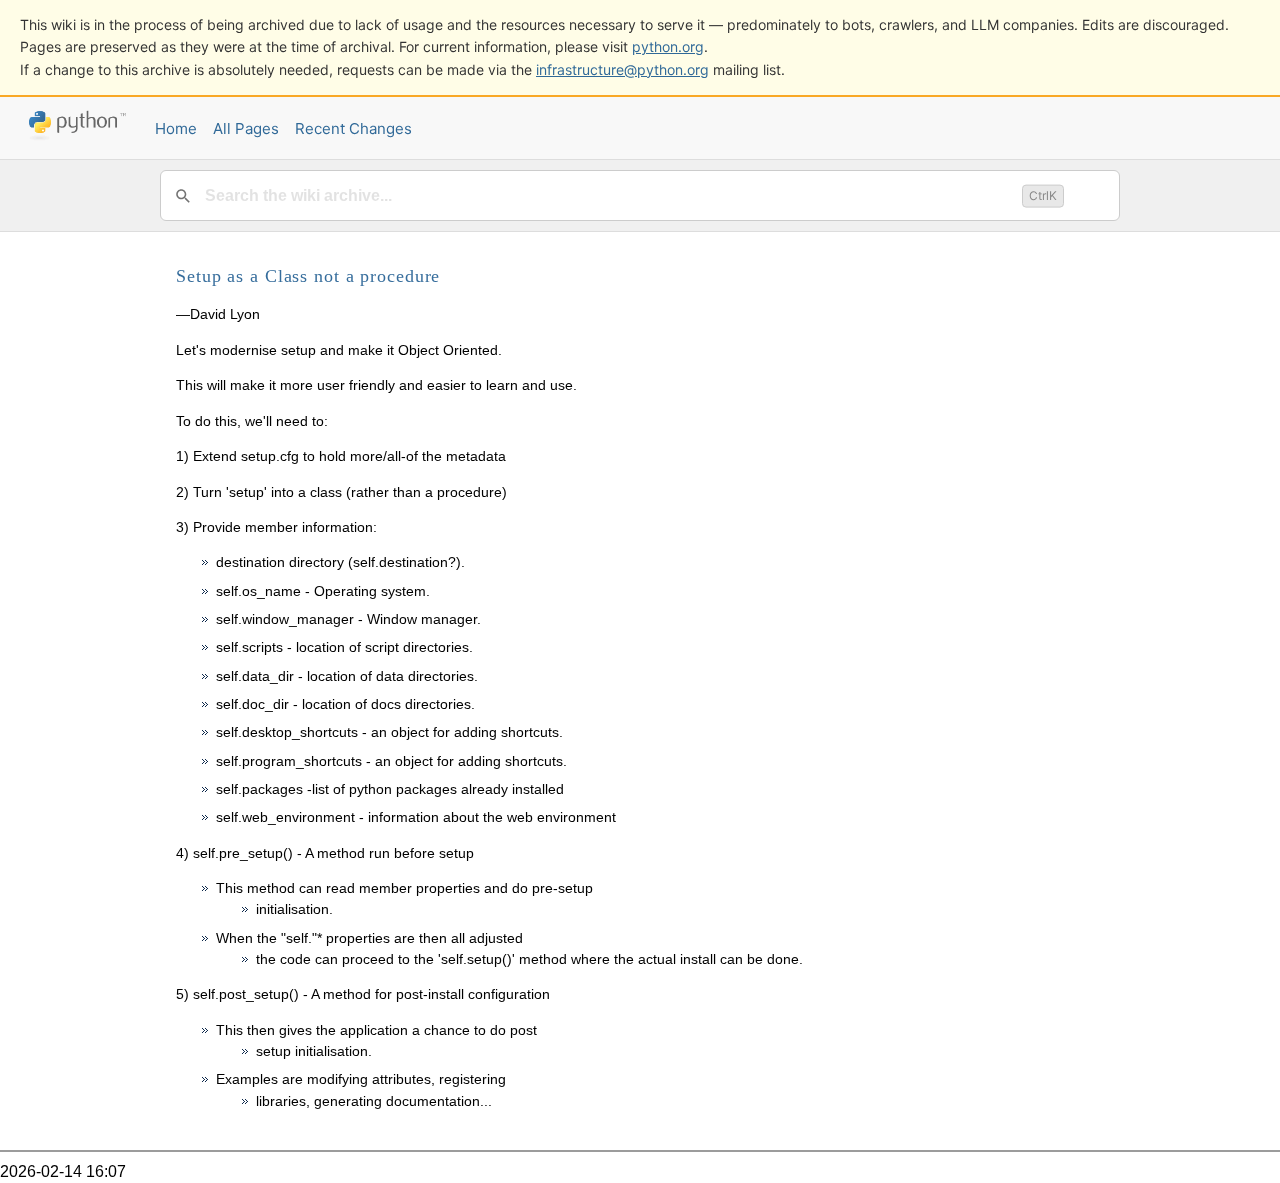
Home (176, 128)
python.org (668, 46)
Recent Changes (353, 128)
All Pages (246, 128)
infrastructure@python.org (622, 69)
